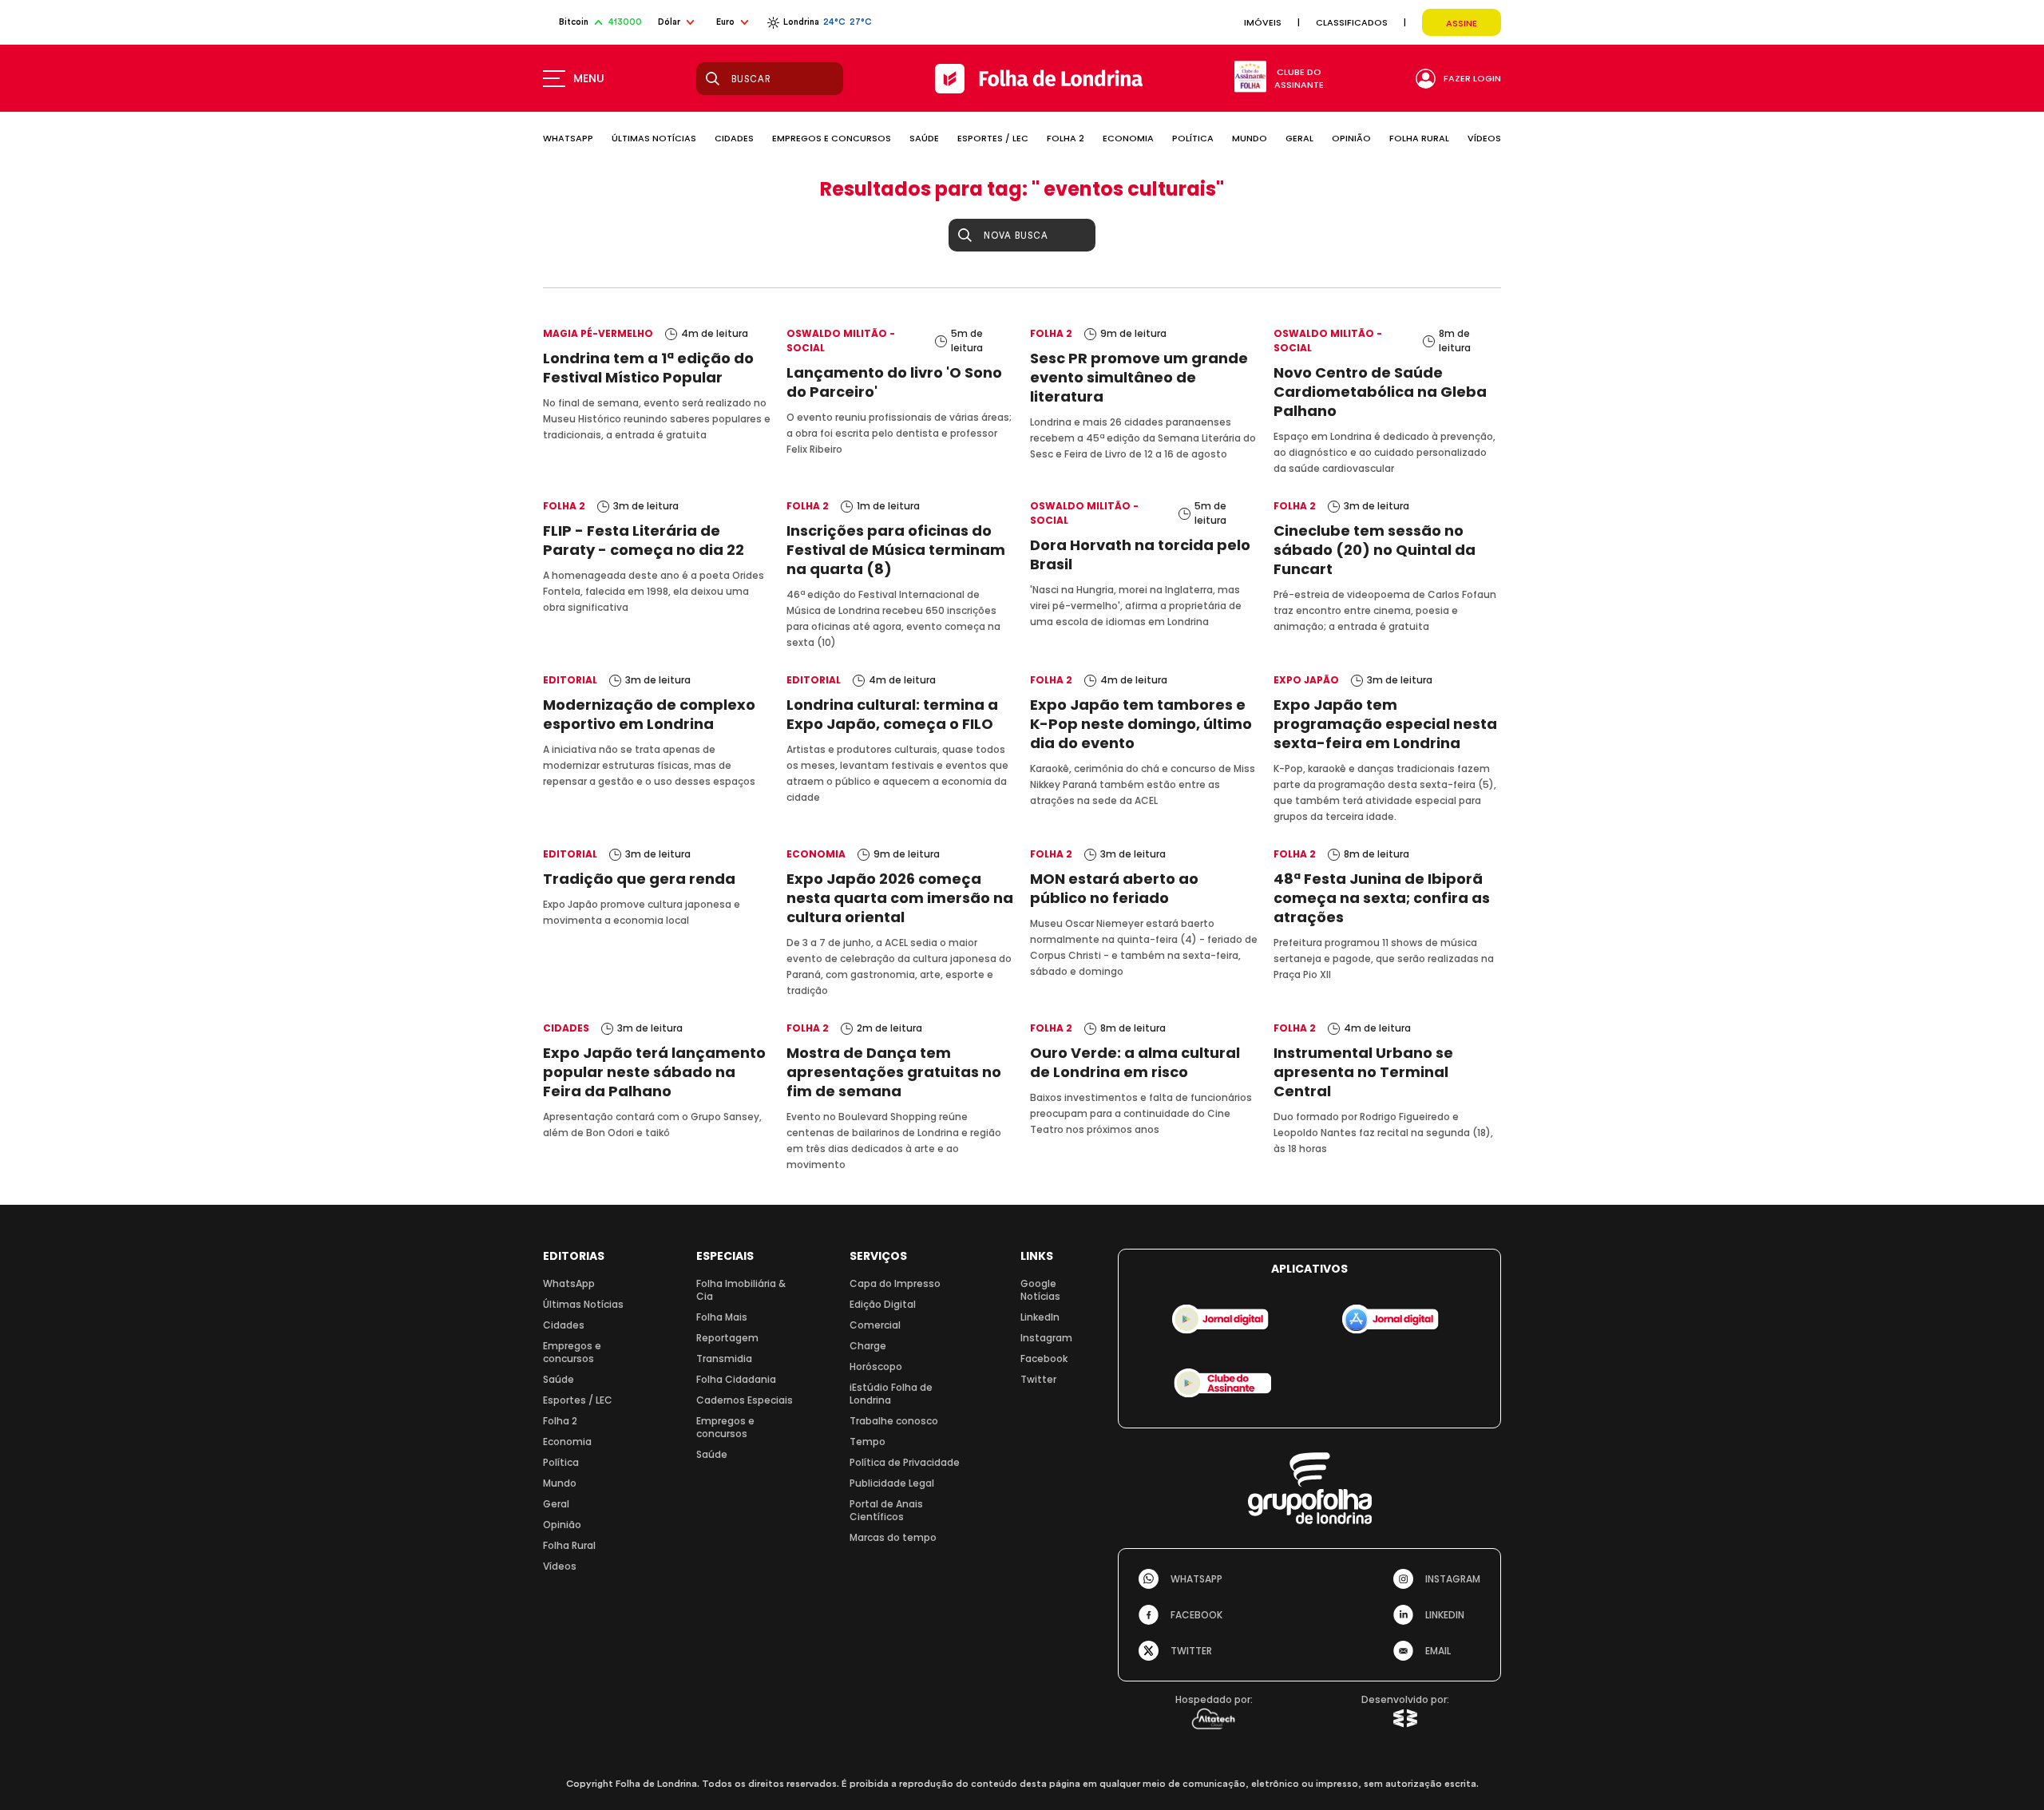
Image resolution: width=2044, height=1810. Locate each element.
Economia (567, 1442)
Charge (868, 1346)
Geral (556, 1504)
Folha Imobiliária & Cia (741, 1290)
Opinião (562, 1525)
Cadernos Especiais (745, 1400)
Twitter (1038, 1379)
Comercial (875, 1325)
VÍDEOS (1484, 138)
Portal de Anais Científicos (886, 1510)
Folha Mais (722, 1317)
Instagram (1046, 1338)
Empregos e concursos (572, 1352)
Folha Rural (569, 1545)
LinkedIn (1040, 1317)
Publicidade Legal (892, 1483)
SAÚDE (924, 138)
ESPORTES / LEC (993, 138)
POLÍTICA (1193, 138)
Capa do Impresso (895, 1283)
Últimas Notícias (583, 1304)
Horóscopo (876, 1366)
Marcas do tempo (893, 1537)
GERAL (1299, 138)
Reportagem (727, 1338)
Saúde (559, 1379)
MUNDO (1250, 138)
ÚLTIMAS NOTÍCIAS (654, 138)
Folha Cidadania (736, 1379)
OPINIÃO (1351, 138)
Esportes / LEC (578, 1400)
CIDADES (734, 138)
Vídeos (560, 1566)
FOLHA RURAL (1419, 138)
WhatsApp (569, 1283)
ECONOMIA (1128, 138)
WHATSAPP (568, 138)
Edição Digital (883, 1304)
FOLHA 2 (1066, 138)
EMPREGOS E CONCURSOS (832, 138)
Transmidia (724, 1358)
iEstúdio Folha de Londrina (891, 1394)
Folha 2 (560, 1421)
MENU (589, 78)
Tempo (868, 1442)
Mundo (560, 1483)
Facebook (1044, 1358)
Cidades (564, 1325)
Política (561, 1462)
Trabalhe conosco (894, 1421)
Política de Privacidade (905, 1462)
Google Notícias (1040, 1290)
